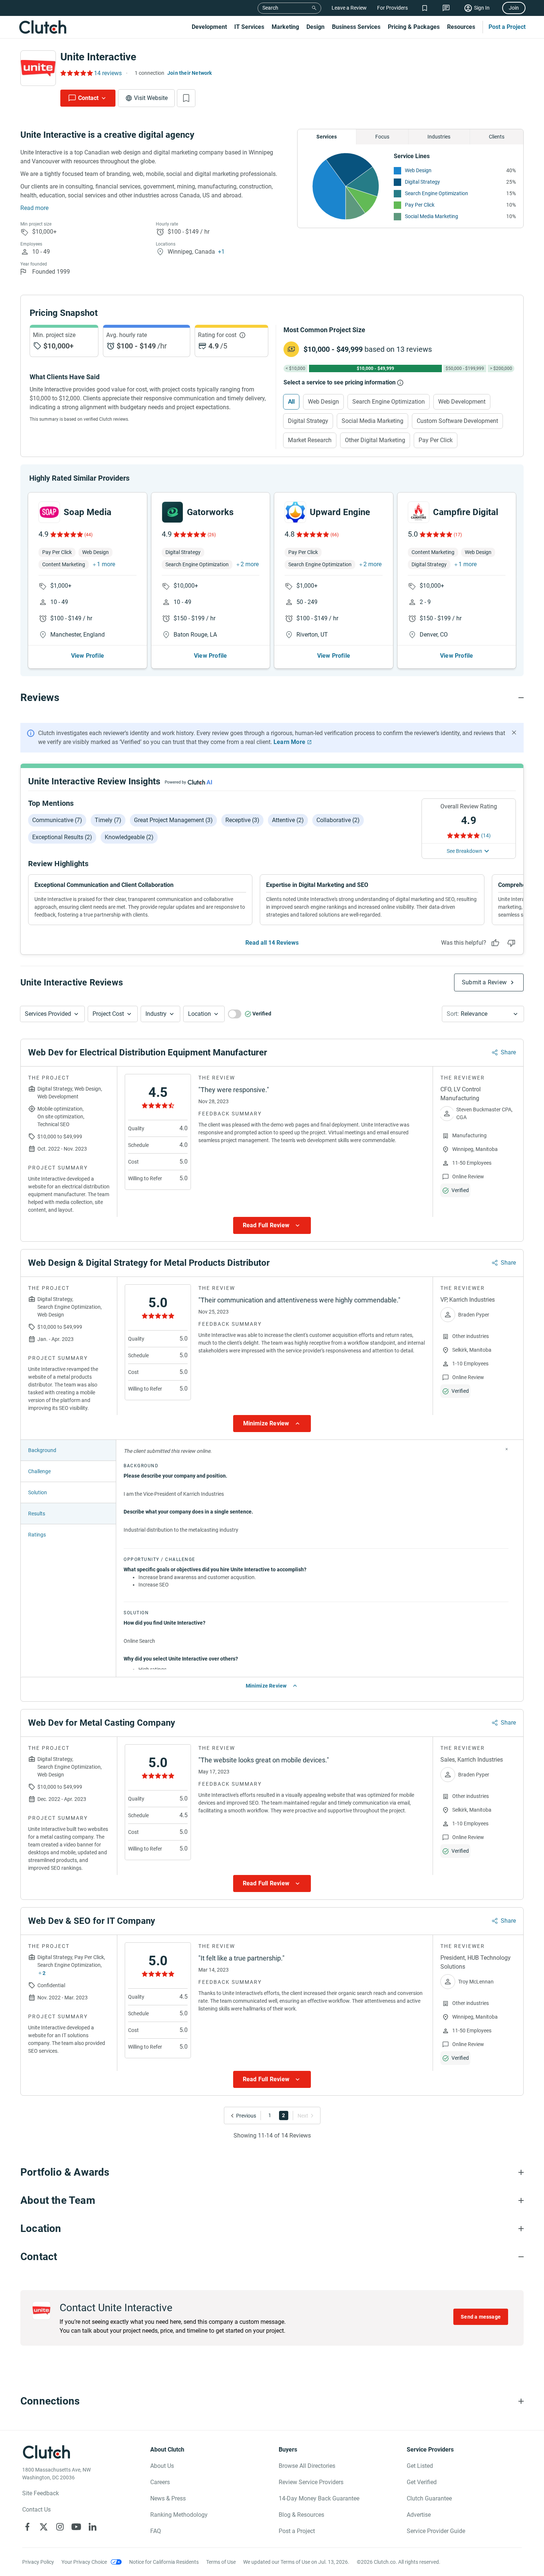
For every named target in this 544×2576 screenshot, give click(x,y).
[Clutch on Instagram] (60, 2527)
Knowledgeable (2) (129, 837)
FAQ (156, 2531)
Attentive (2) (288, 820)
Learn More (289, 742)
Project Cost (108, 1014)
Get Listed (420, 2466)
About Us (162, 2466)
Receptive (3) (242, 820)
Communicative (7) (57, 820)
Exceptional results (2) (62, 837)
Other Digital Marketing (375, 440)
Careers (160, 2482)
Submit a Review (484, 982)
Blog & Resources (301, 2515)
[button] (52, 1014)
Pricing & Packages (414, 27)
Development (209, 27)
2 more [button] (250, 564)
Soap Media (88, 512)
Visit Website (151, 98)
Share (508, 1052)
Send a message (481, 2317)
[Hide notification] (514, 733)
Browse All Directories (307, 2466)
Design (315, 27)
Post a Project (507, 27)
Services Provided (48, 1014)
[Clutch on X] (44, 2527)
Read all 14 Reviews (272, 943)
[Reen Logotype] (49, 512)
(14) (486, 835)
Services (327, 137)
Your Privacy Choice (84, 2562)
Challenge (39, 1471)
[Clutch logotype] (43, 27)
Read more (34, 208)
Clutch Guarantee (429, 2498)
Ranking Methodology (179, 2515)
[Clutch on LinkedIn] (93, 2527)
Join (514, 8)
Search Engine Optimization (436, 193)
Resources (461, 27)
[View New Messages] (446, 8)
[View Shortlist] (425, 8)
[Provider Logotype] (38, 68)
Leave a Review (349, 8)
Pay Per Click (420, 205)
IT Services (249, 27)
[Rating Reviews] (76, 73)
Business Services (356, 27)
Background (42, 1450)
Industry (156, 1014)
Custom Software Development (457, 421)
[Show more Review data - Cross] (507, 1449)
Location (199, 1014)
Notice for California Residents (164, 2562)
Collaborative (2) (338, 820)
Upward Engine (340, 512)
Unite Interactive (98, 57)
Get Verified (422, 2482)
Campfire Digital (466, 512)
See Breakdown (464, 851)
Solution (38, 1492)
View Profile (88, 656)
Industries (439, 137)
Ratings (37, 1535)
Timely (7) (108, 820)
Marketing (285, 27)
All (291, 402)
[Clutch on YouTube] (76, 2527)
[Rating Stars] (66, 534)
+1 (221, 252)
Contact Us (36, 2510)
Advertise (419, 2515)
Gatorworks (210, 512)
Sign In (482, 8)
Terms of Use (221, 2562)
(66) (335, 535)
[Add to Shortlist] (186, 98)
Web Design (418, 170)
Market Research (310, 440)
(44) (88, 535)
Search (270, 8)
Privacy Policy (38, 2562)
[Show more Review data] (272, 1225)
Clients (497, 137)
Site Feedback (41, 2493)
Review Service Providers (311, 2482)
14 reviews (108, 73)
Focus (382, 137)
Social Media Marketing (431, 216)
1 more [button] (106, 564)
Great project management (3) (173, 820)
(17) (458, 535)
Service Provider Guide (436, 2531)
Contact (88, 98)
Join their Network (190, 73)
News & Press (168, 2498)
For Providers (392, 8)
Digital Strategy (422, 182)
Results (37, 1514)
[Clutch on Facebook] (27, 2527)
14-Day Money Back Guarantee (319, 2498)
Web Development (462, 402)
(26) (212, 535)
